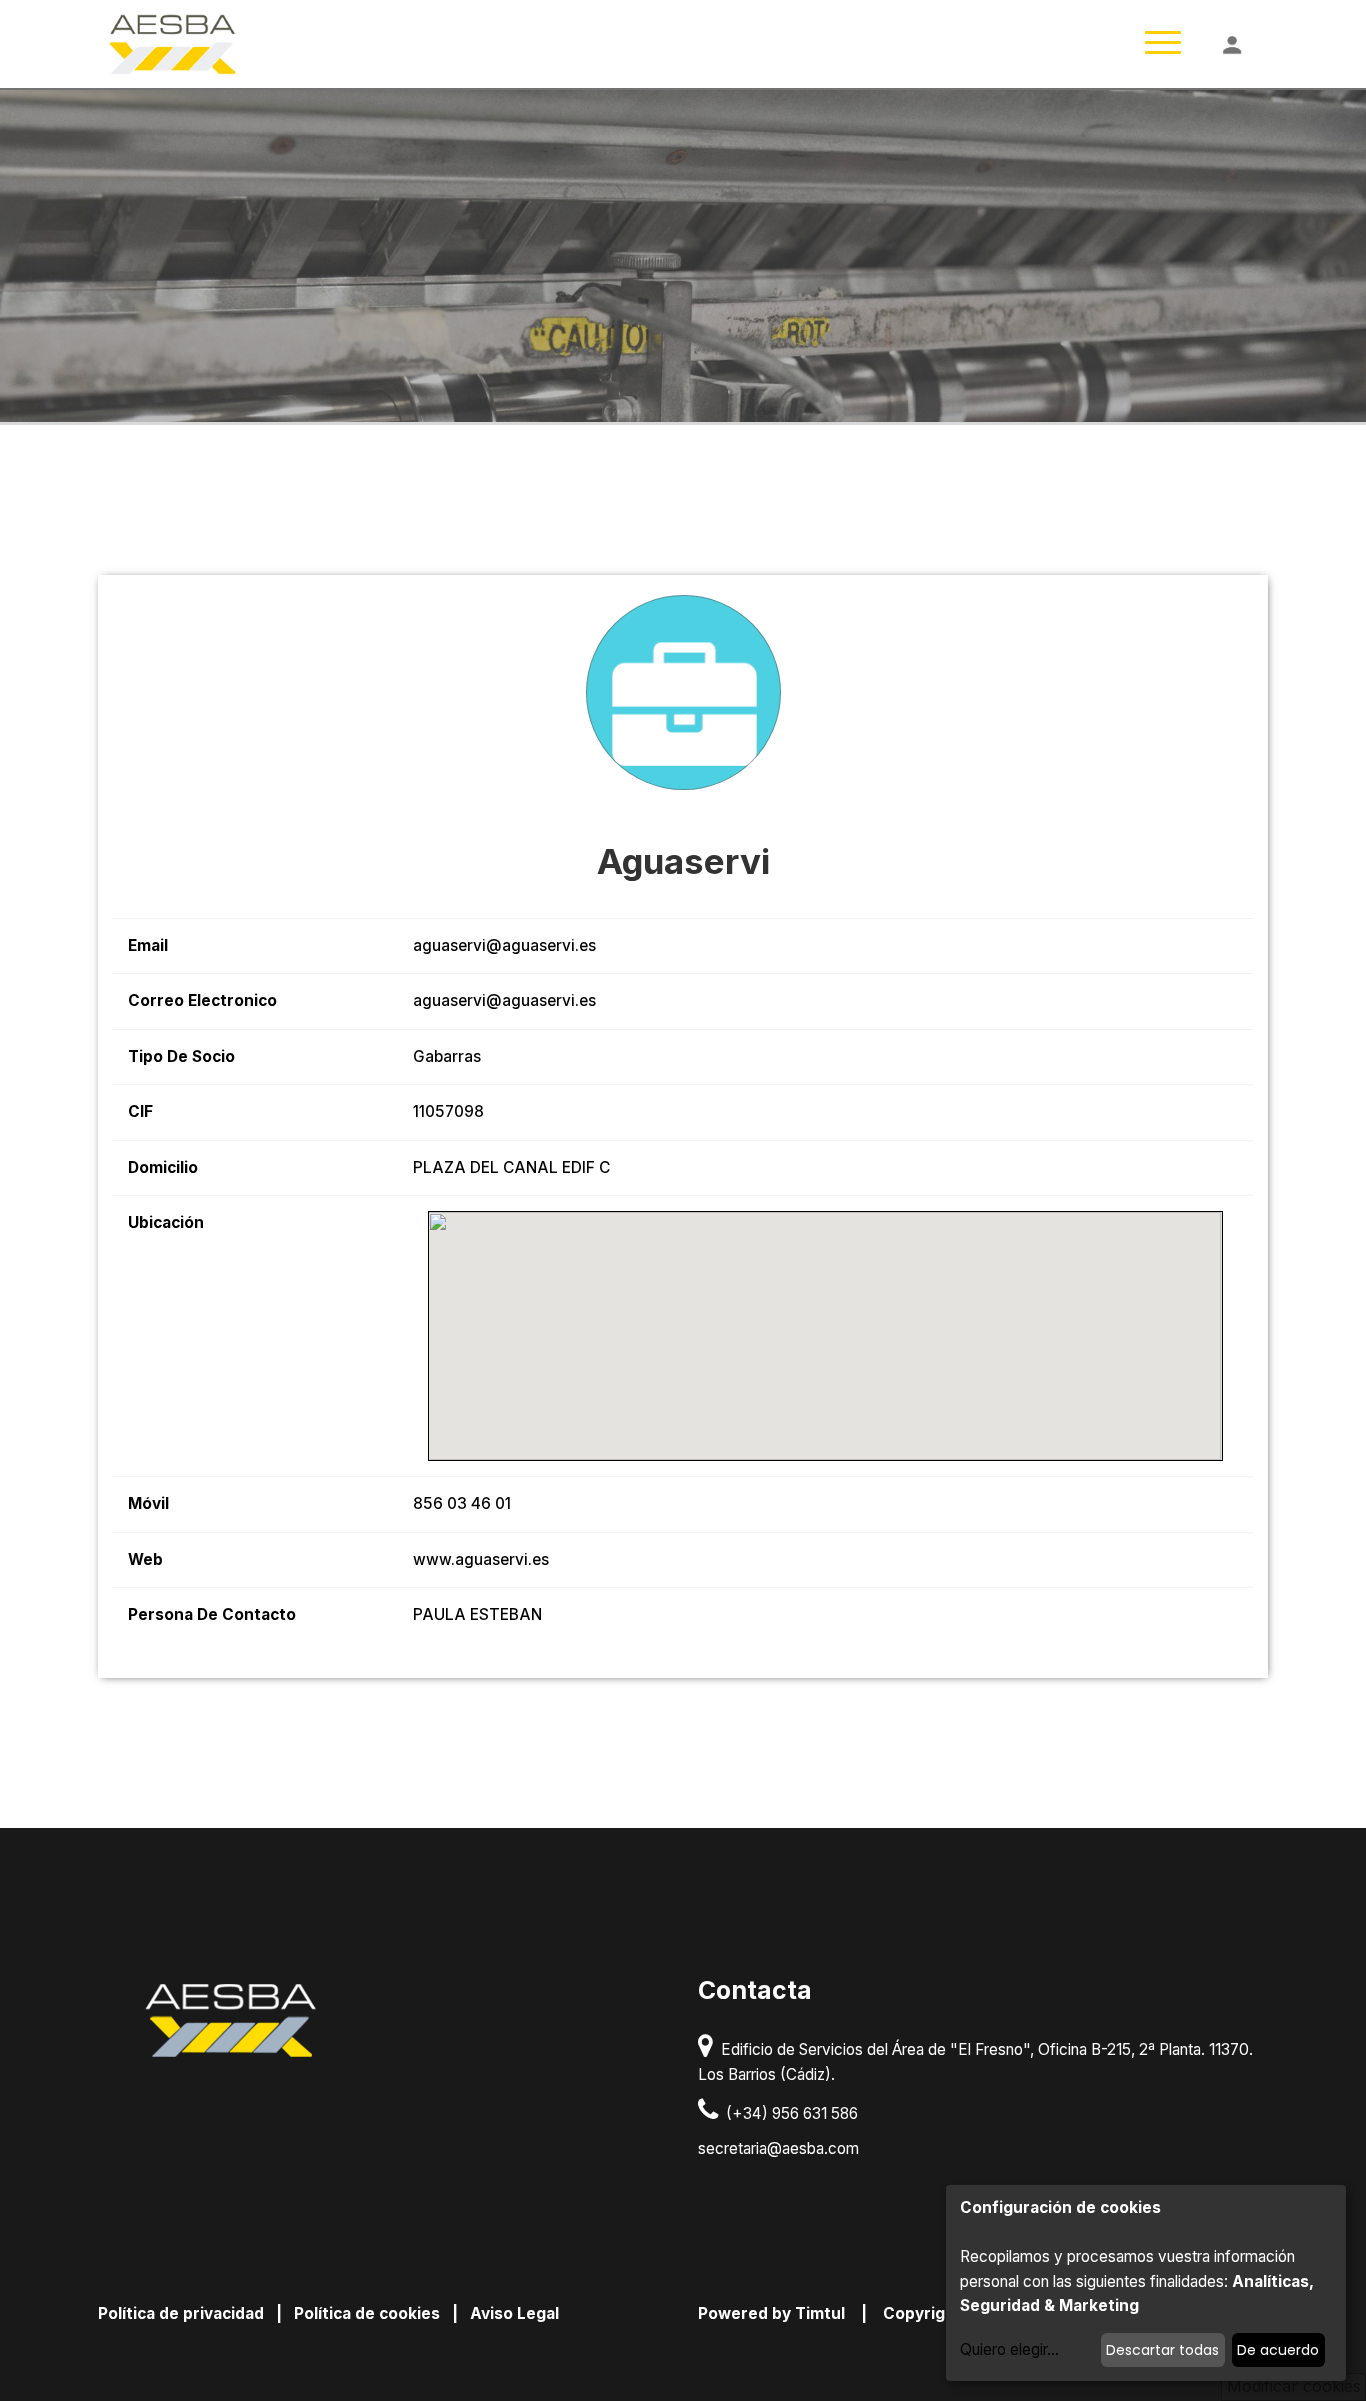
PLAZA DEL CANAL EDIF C (511, 1167)
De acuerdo (1278, 2350)
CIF (140, 1111)
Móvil (148, 1503)
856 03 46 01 (462, 1503)
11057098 (448, 1111)
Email (148, 945)
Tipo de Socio (181, 1056)
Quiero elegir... (1009, 2349)
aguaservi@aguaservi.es (504, 945)
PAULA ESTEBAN (477, 1614)
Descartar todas (1162, 2350)
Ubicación (166, 1222)
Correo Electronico (202, 1000)
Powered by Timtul (771, 2313)
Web (145, 1559)
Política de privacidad (181, 2313)
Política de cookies (367, 2313)
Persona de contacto (212, 1614)
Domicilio (163, 1167)
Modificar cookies (1294, 2386)
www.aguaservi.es (481, 1559)
